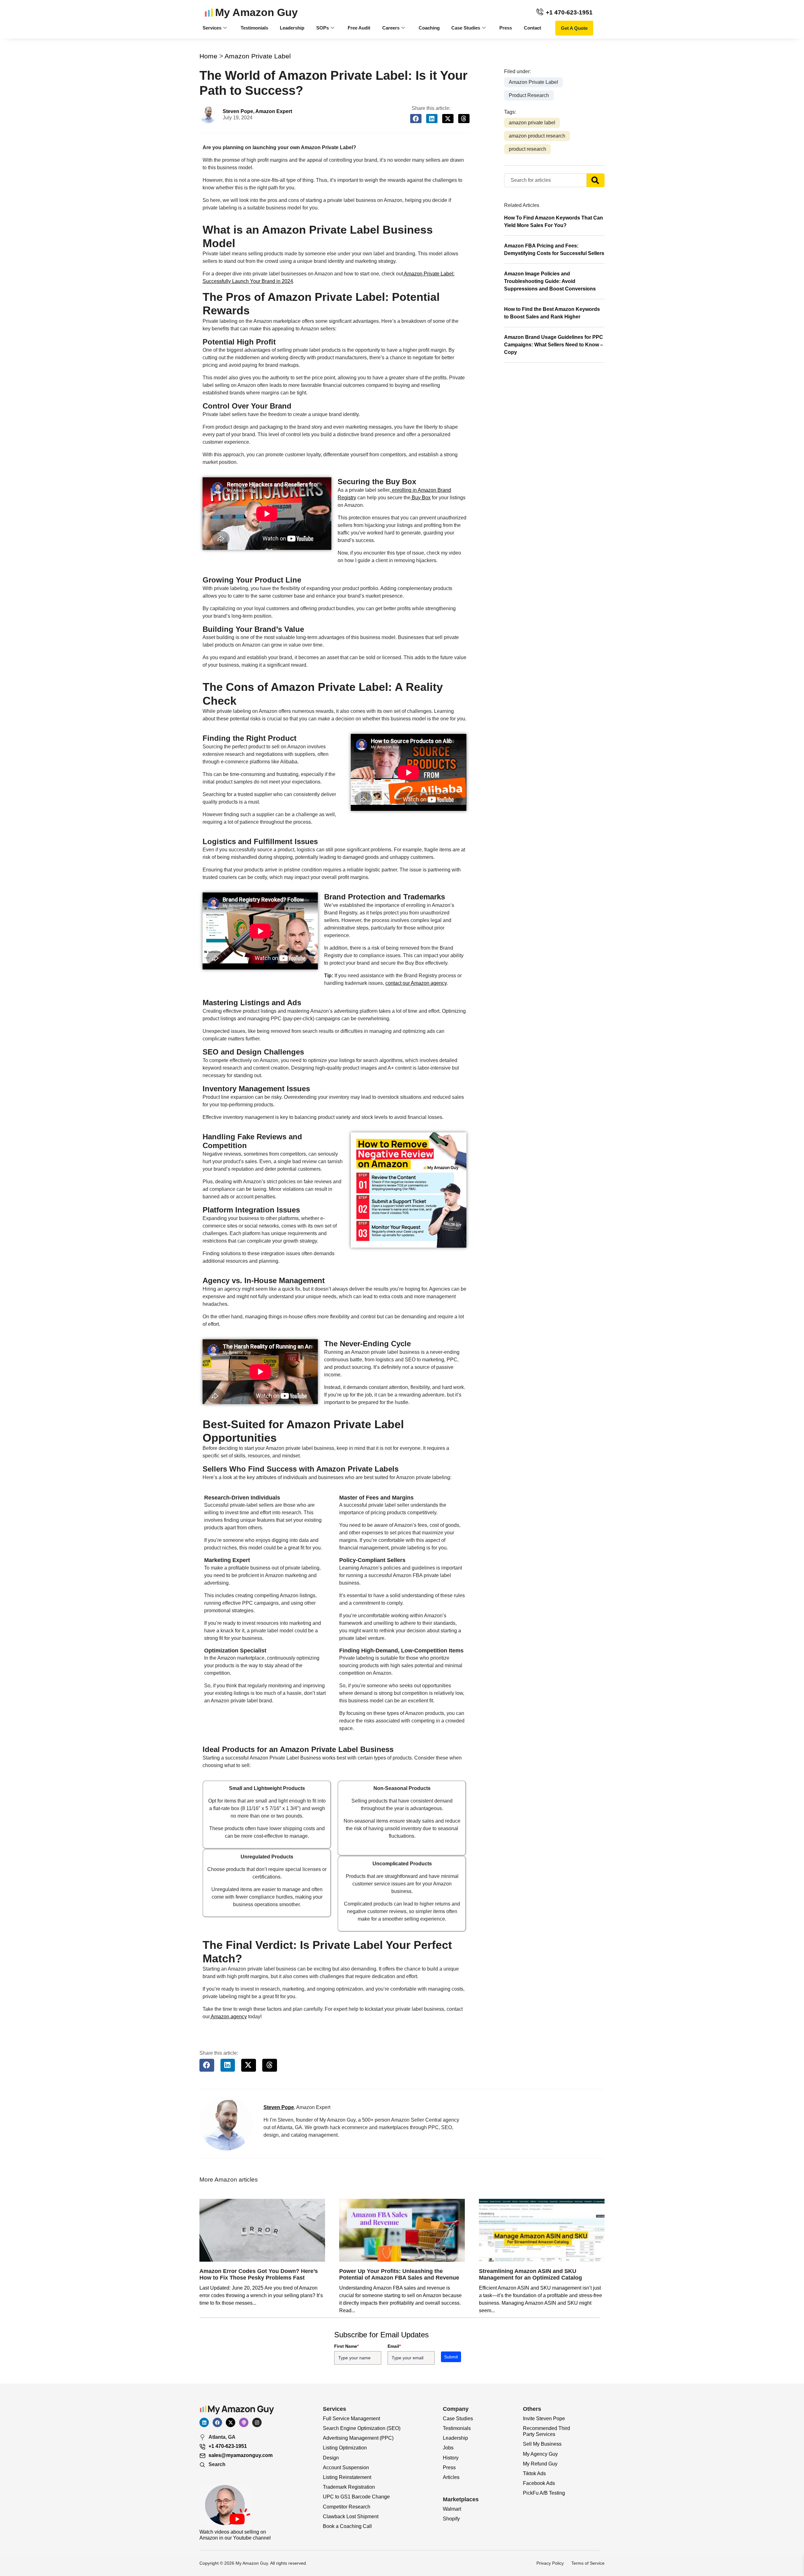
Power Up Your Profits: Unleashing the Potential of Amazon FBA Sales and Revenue (399, 2275)
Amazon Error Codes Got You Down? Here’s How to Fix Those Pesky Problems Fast (259, 2275)
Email (394, 2346)
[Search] (596, 180)
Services (212, 28)
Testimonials (254, 28)
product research (527, 149)
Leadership (292, 28)
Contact (532, 28)
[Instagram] (257, 2422)
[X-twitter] (231, 2422)
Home (208, 56)
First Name (346, 2346)
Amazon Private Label (258, 56)
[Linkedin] (204, 2422)
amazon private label (532, 123)
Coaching (429, 28)
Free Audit (359, 28)
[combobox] (545, 180)
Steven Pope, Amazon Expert (257, 111)
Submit (451, 2357)
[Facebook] (217, 2422)
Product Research (529, 95)
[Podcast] (244, 2422)
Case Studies (466, 28)
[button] (416, 119)
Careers (391, 28)
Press (506, 28)
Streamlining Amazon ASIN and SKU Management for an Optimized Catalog (530, 2275)
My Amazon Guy (256, 12)
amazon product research (537, 136)
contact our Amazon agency (416, 983)
